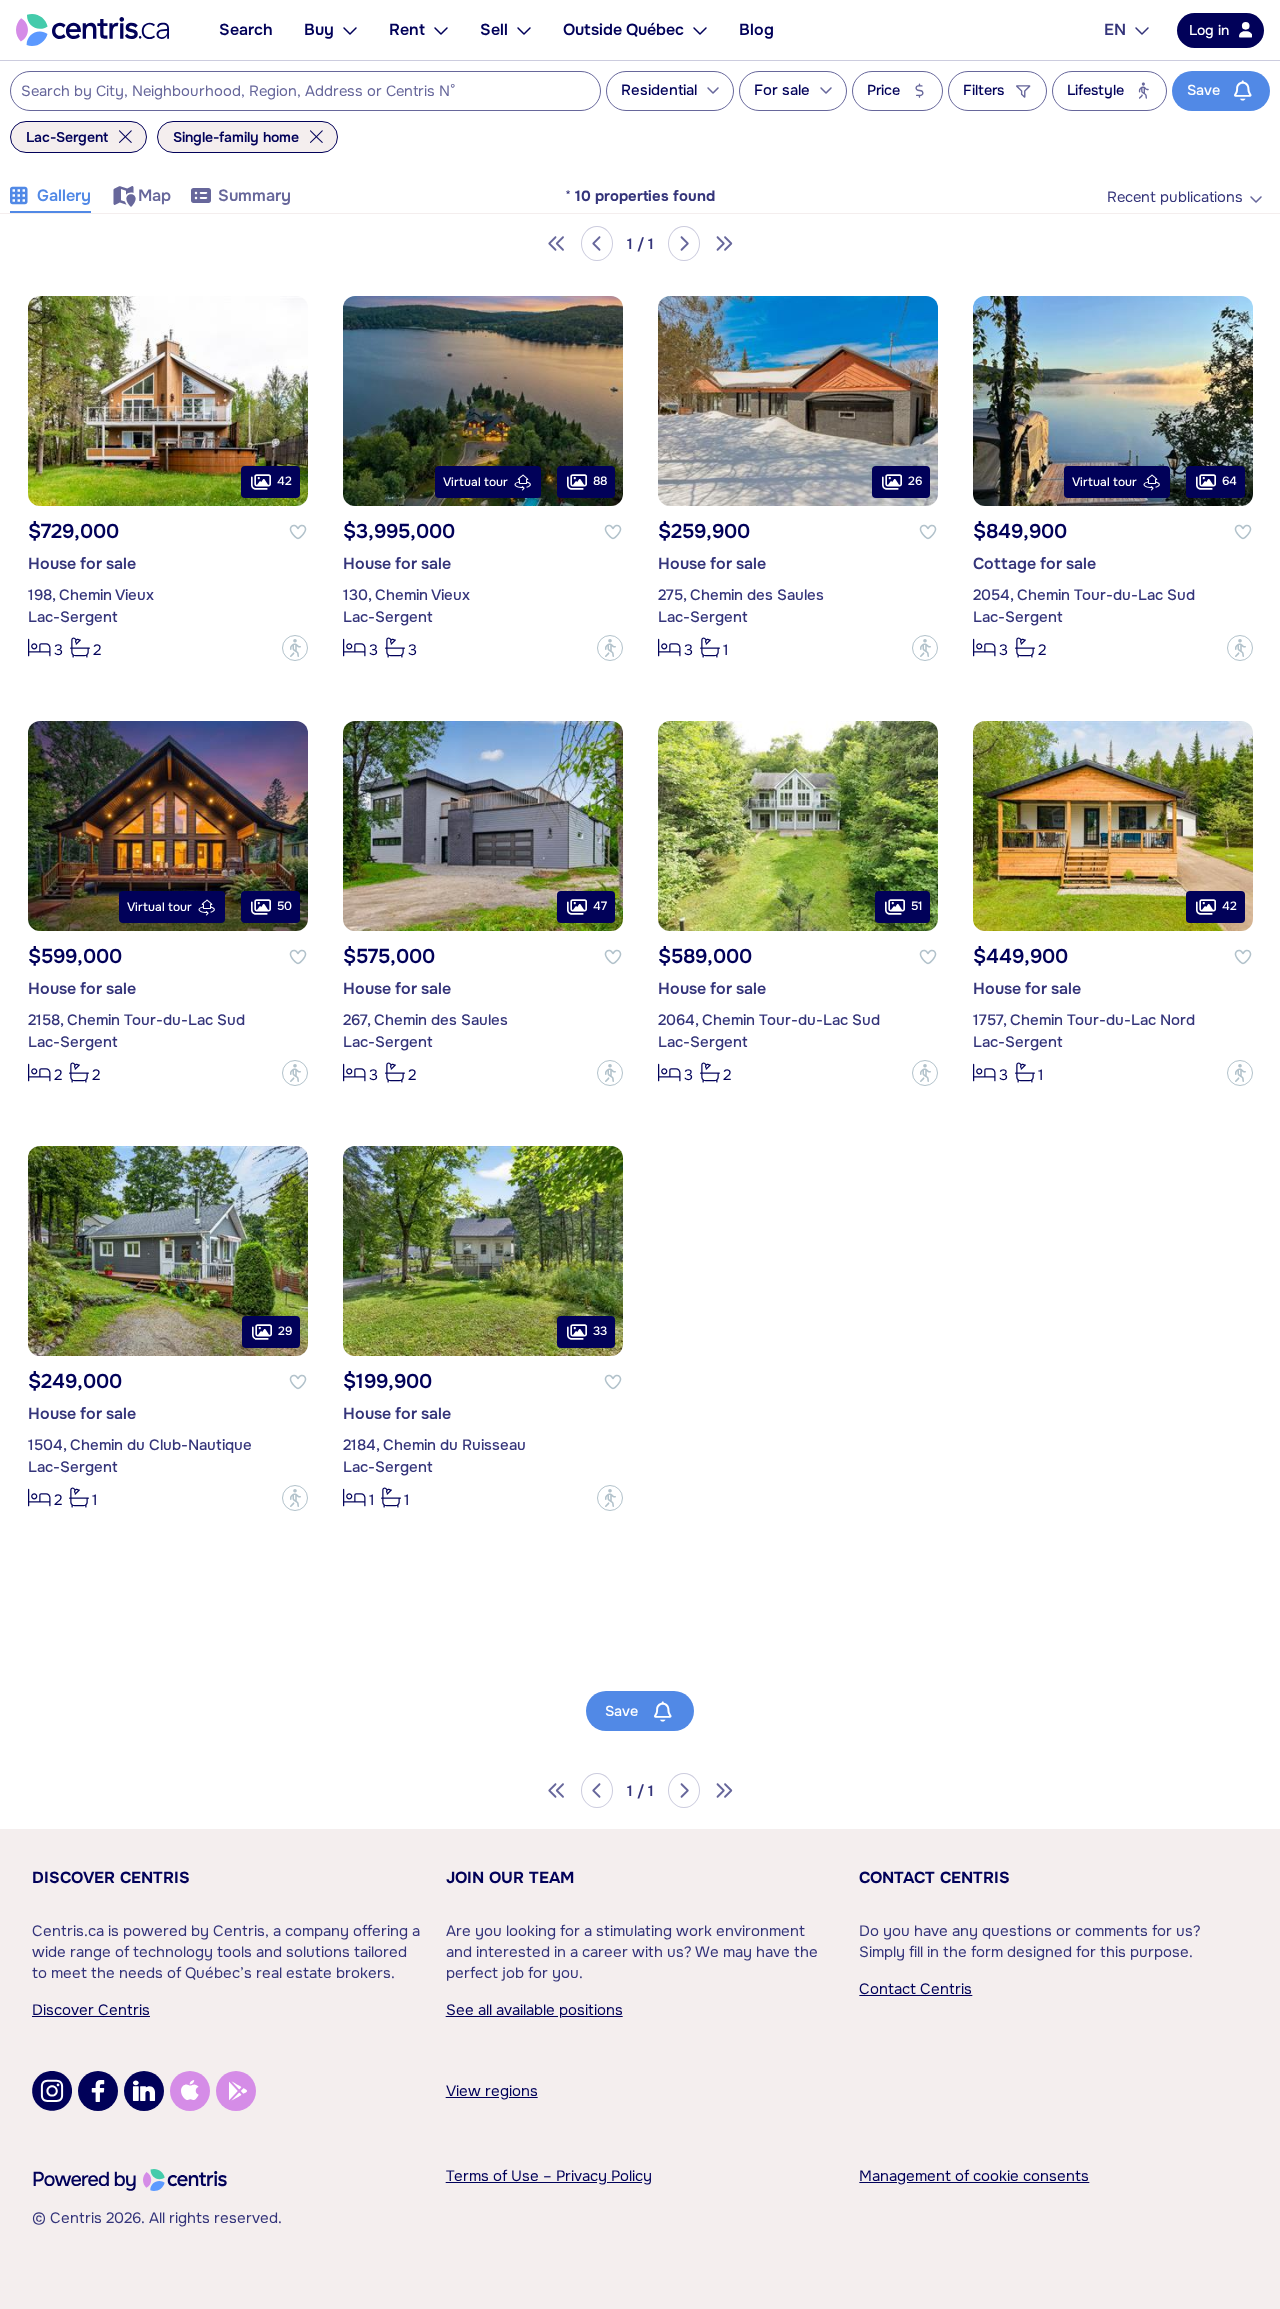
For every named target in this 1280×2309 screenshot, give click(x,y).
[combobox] (305, 91)
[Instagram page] (52, 2091)
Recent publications (1175, 197)
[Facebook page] (98, 2091)
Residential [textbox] (659, 90)
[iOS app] (190, 2091)
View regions (492, 2091)
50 (284, 907)
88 (600, 482)
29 (285, 1332)
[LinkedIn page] (144, 2091)
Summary (254, 195)
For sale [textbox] (782, 90)
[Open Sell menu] (524, 30)
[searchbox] (293, 92)
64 (1229, 482)
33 (600, 1332)
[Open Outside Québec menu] (700, 30)
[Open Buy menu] (350, 30)
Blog (756, 29)
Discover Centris (111, 1877)
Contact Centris (934, 1877)
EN (1115, 29)
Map (154, 195)
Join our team (510, 1877)
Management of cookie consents (974, 2176)
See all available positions (534, 2010)
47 (600, 907)
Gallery (64, 195)
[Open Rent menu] (441, 30)
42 (284, 482)
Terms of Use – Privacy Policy (549, 2176)
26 (915, 482)
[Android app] (236, 2091)
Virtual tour (475, 482)
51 (916, 907)
